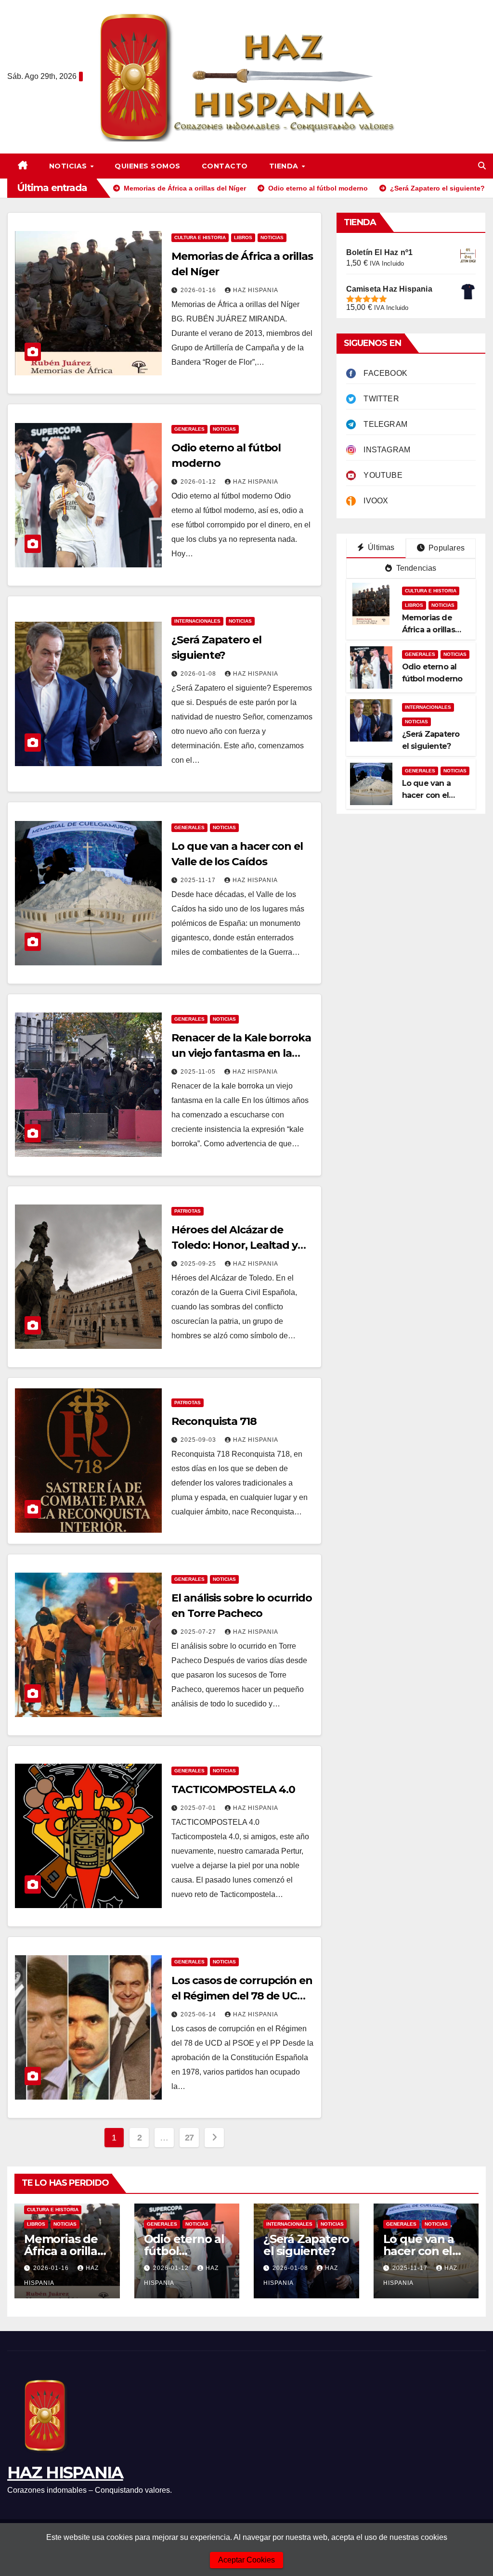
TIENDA (285, 166)
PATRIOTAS (188, 1211)
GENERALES (189, 429)
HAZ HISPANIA (65, 2473)
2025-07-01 (199, 1808)
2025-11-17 (199, 880)
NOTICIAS (69, 166)
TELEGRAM (382, 424)
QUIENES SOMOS (148, 166)
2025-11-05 (199, 1072)
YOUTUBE (379, 475)
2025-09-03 (199, 1440)
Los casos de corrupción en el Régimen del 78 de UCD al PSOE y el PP (242, 1996)
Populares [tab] (446, 548)
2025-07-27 (199, 1632)
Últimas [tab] (380, 547)
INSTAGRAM (383, 450)
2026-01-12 (199, 482)
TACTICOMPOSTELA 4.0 (233, 1789)
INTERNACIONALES (197, 621)
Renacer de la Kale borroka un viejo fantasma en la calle (241, 1053)
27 (189, 2138)
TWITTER (377, 399)
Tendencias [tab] (415, 568)
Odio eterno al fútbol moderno (184, 2251)
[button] (482, 166)
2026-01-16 (199, 290)
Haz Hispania (256, 290)
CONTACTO (225, 166)
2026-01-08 (199, 674)
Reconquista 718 (214, 1421)
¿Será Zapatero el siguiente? (306, 2245)
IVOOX (372, 501)
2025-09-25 (199, 1264)
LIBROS (243, 237)
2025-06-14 (199, 2014)
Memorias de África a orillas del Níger (428, 630)
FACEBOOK (382, 373)
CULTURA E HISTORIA (200, 237)
